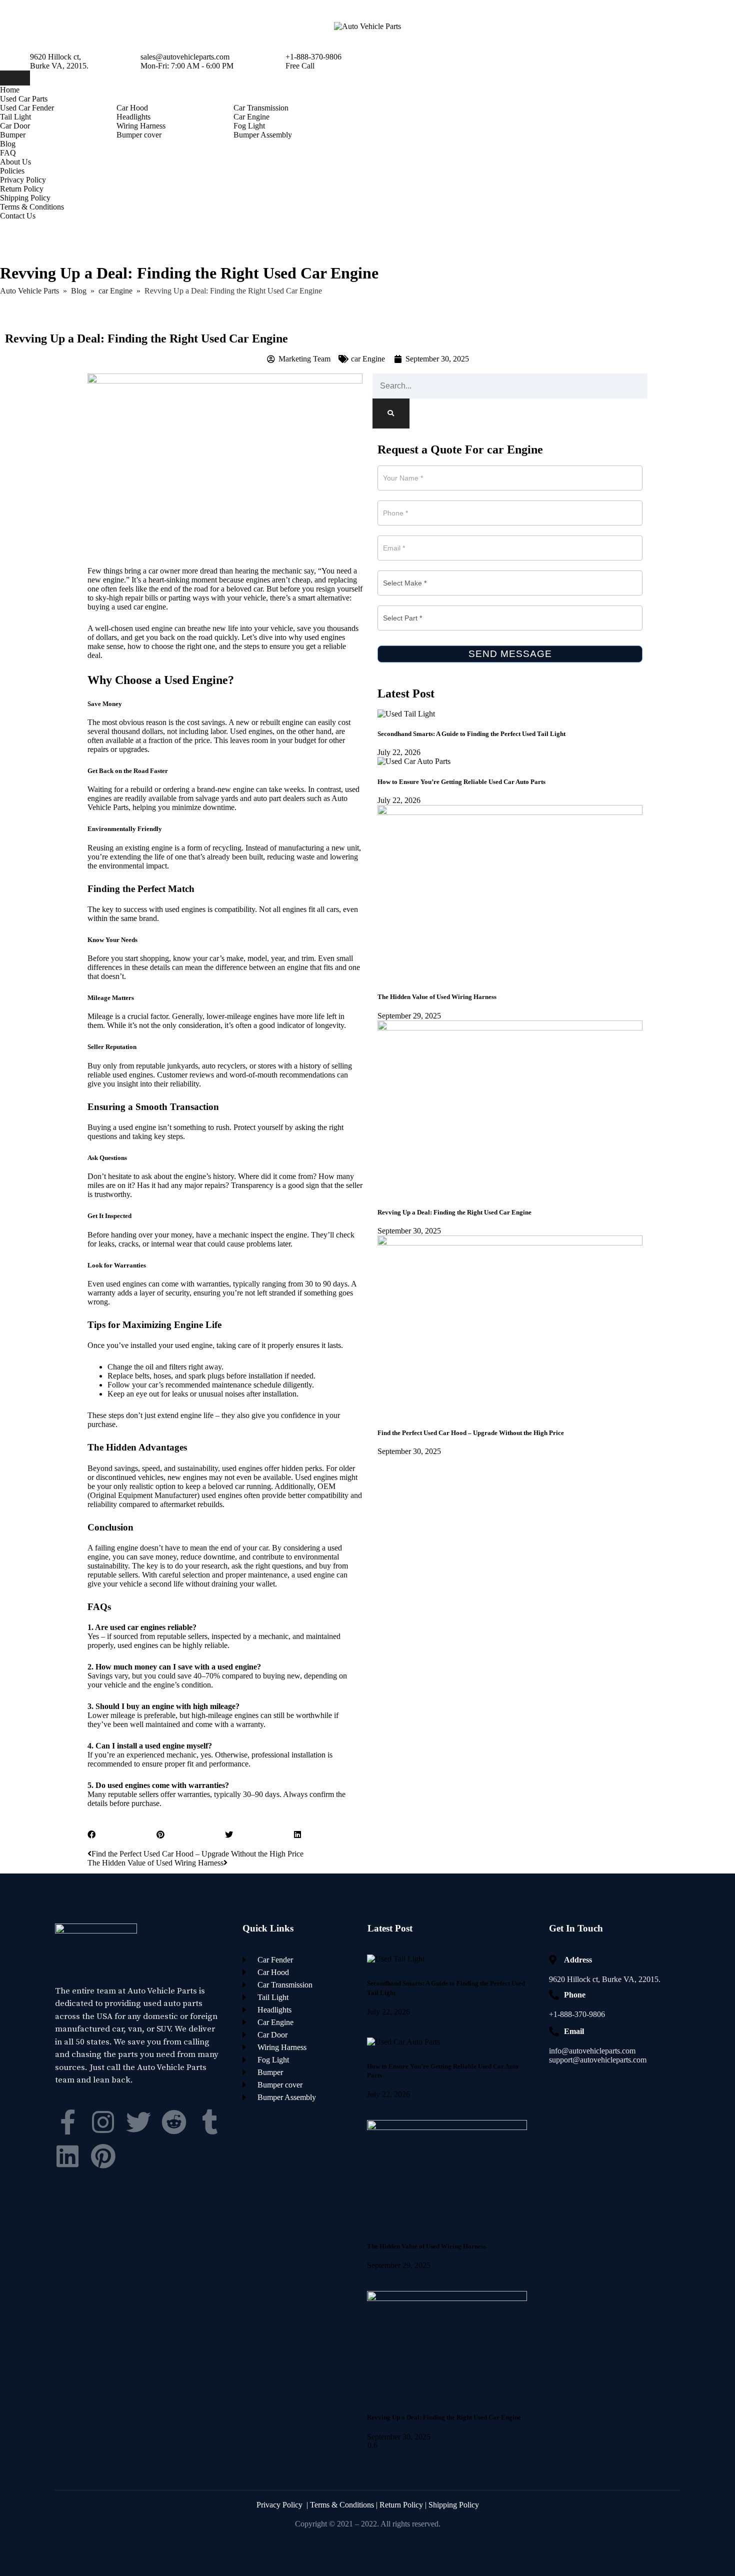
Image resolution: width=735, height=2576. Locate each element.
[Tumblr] (209, 2122)
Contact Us (18, 216)
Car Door (15, 126)
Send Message (510, 654)
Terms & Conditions (32, 207)
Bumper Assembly (263, 135)
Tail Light (15, 117)
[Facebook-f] (67, 2122)
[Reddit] (174, 2122)
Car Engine (251, 117)
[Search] (391, 413)
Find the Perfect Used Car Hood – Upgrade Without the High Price (471, 1433)
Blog (8, 144)
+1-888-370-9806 (577, 2014)
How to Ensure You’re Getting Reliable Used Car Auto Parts (461, 782)
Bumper (13, 135)
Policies (12, 171)
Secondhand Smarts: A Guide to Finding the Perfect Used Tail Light (471, 734)
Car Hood (132, 108)
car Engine (368, 359)
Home (10, 90)
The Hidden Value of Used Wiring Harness (437, 997)
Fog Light (249, 126)
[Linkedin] (67, 2156)
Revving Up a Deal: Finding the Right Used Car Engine (454, 1212)
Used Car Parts (24, 99)
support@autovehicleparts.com (598, 2060)
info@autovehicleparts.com (592, 2051)
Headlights (133, 117)
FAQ (8, 153)
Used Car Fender (27, 108)
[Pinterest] (103, 2156)
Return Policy (22, 189)
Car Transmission (261, 108)
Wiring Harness (141, 126)
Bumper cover (139, 135)
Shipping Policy (25, 198)
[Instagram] (103, 2122)
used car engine (141, 607)
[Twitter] (138, 2122)
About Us (15, 162)
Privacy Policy (23, 180)
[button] (122, 1835)
